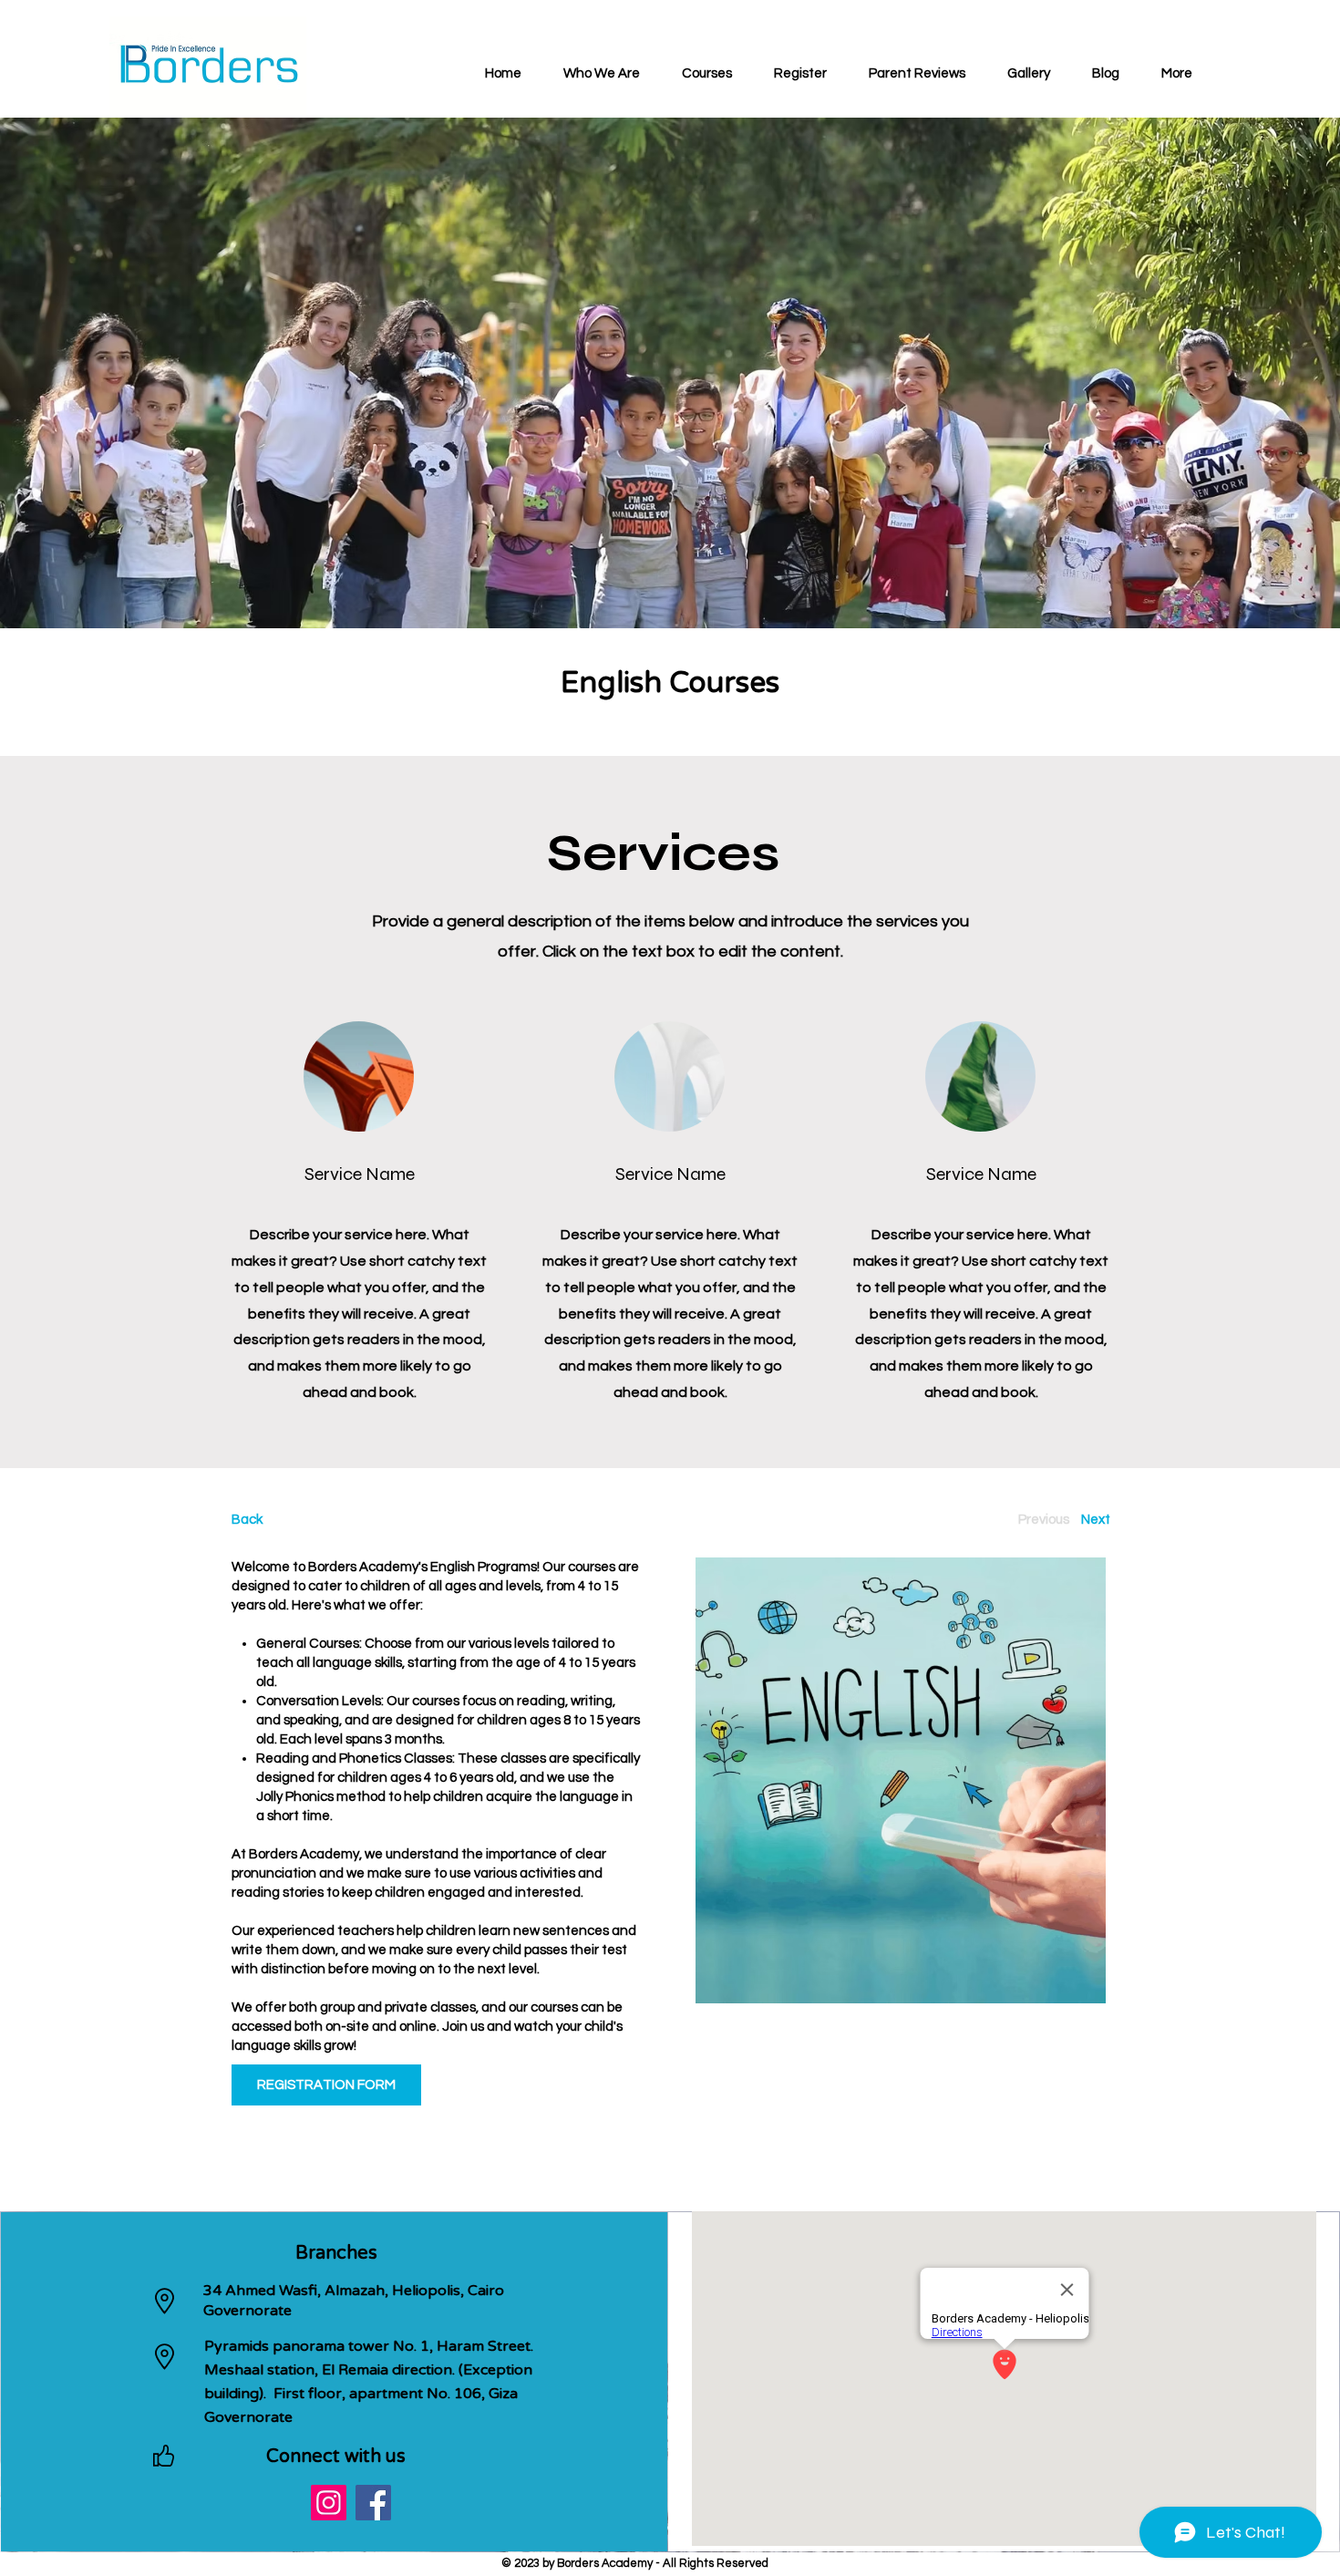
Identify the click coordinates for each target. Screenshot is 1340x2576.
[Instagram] (329, 2503)
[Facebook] (373, 2503)
